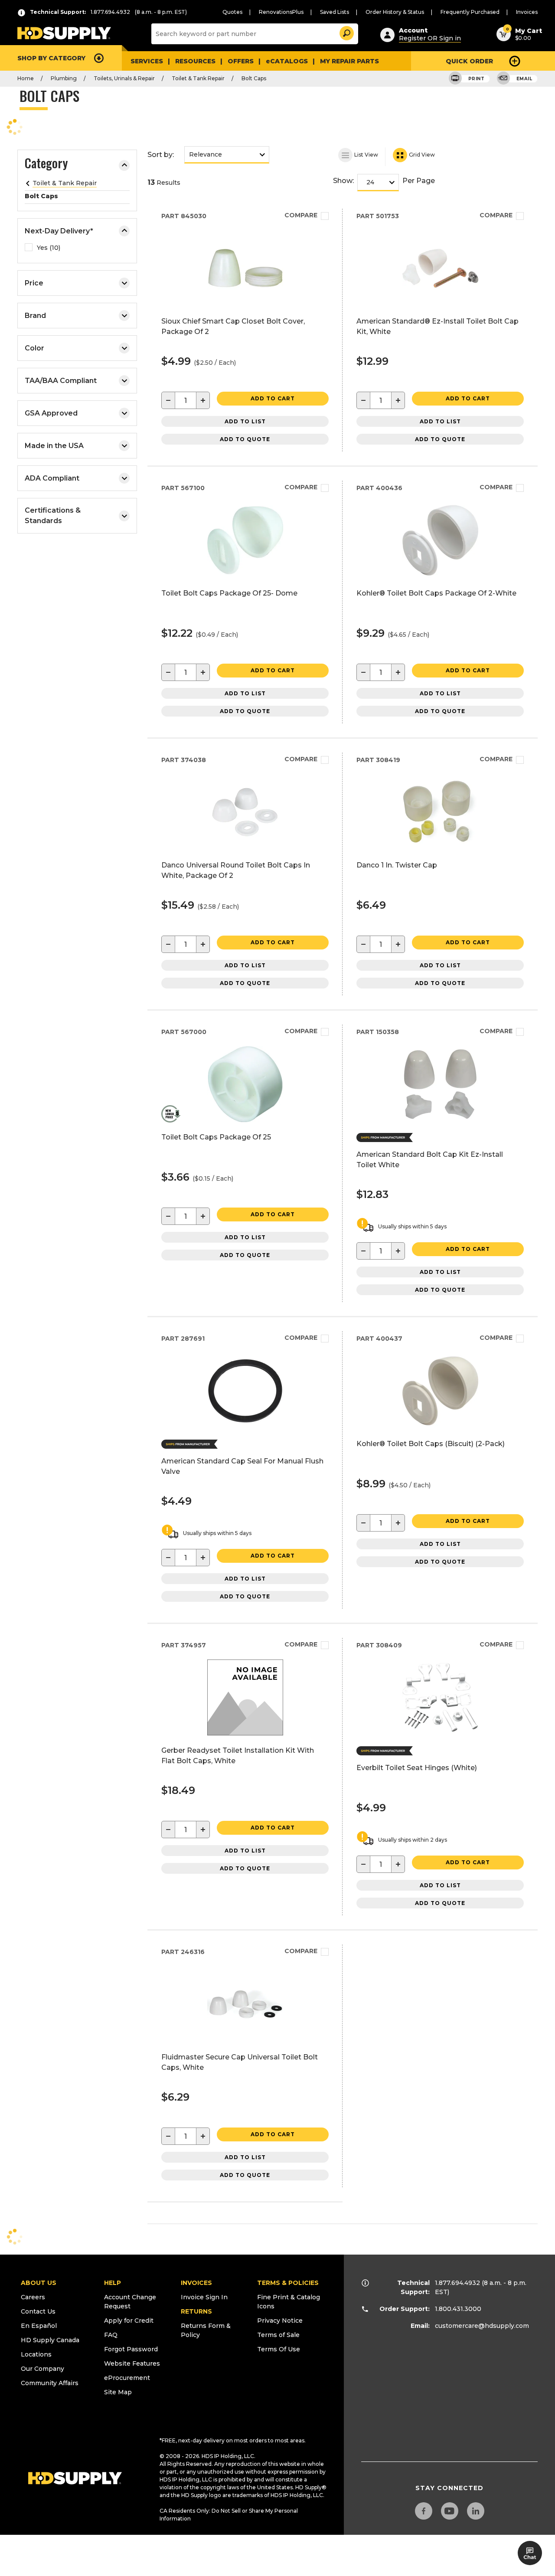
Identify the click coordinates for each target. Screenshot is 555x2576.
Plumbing (64, 78)
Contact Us (38, 2311)
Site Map (118, 2392)
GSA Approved (51, 413)
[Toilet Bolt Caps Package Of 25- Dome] (245, 576)
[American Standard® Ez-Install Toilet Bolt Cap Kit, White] (440, 304)
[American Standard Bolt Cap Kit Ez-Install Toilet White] (440, 1120)
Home (26, 78)
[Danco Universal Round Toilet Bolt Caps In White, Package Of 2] (245, 848)
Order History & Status (395, 12)
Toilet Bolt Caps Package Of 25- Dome (229, 593)
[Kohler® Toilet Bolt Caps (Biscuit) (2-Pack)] (440, 1426)
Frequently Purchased (470, 12)
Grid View (421, 154)
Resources (195, 61)
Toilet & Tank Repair (198, 78)
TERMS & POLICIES (288, 2283)
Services (147, 61)
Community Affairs (50, 2383)
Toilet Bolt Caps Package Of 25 (216, 1137)
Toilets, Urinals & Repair (124, 78)
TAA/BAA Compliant (61, 381)
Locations (36, 2354)
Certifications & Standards (53, 516)
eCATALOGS (287, 61)
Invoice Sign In (204, 2297)
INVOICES (196, 2283)
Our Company (42, 2369)
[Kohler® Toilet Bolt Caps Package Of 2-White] (440, 576)
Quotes (232, 12)
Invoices (527, 12)
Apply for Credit (129, 2321)
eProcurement (127, 2378)
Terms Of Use (279, 2349)
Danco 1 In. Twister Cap (397, 865)
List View (366, 154)
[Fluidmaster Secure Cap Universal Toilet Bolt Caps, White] (245, 2040)
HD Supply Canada (50, 2340)
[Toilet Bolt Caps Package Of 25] (245, 1120)
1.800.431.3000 (458, 2309)
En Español (39, 2326)
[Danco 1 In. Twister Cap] (440, 848)
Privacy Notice (280, 2321)
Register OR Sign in (430, 38)
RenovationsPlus (281, 12)
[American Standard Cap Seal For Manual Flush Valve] (245, 1426)
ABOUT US (39, 2283)
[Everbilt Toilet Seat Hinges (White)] (440, 1733)
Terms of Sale (278, 2335)
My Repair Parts (349, 61)
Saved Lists (335, 12)
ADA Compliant (52, 478)
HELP (113, 2283)
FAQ (111, 2335)
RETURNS (196, 2311)
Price (34, 283)
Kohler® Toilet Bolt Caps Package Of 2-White (436, 593)
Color (34, 348)
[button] (346, 32)
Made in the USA (54, 446)
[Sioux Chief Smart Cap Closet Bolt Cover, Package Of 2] (245, 304)
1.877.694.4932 (457, 2283)
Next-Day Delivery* (59, 231)
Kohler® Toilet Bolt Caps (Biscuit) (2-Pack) (431, 1444)
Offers (241, 61)
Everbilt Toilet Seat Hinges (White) (417, 1768)
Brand (35, 316)
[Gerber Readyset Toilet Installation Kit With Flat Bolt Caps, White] (245, 1733)
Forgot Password (131, 2349)
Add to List (245, 421)
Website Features (132, 2363)
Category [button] (46, 164)
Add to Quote (245, 439)
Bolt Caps (254, 78)
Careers (33, 2297)
